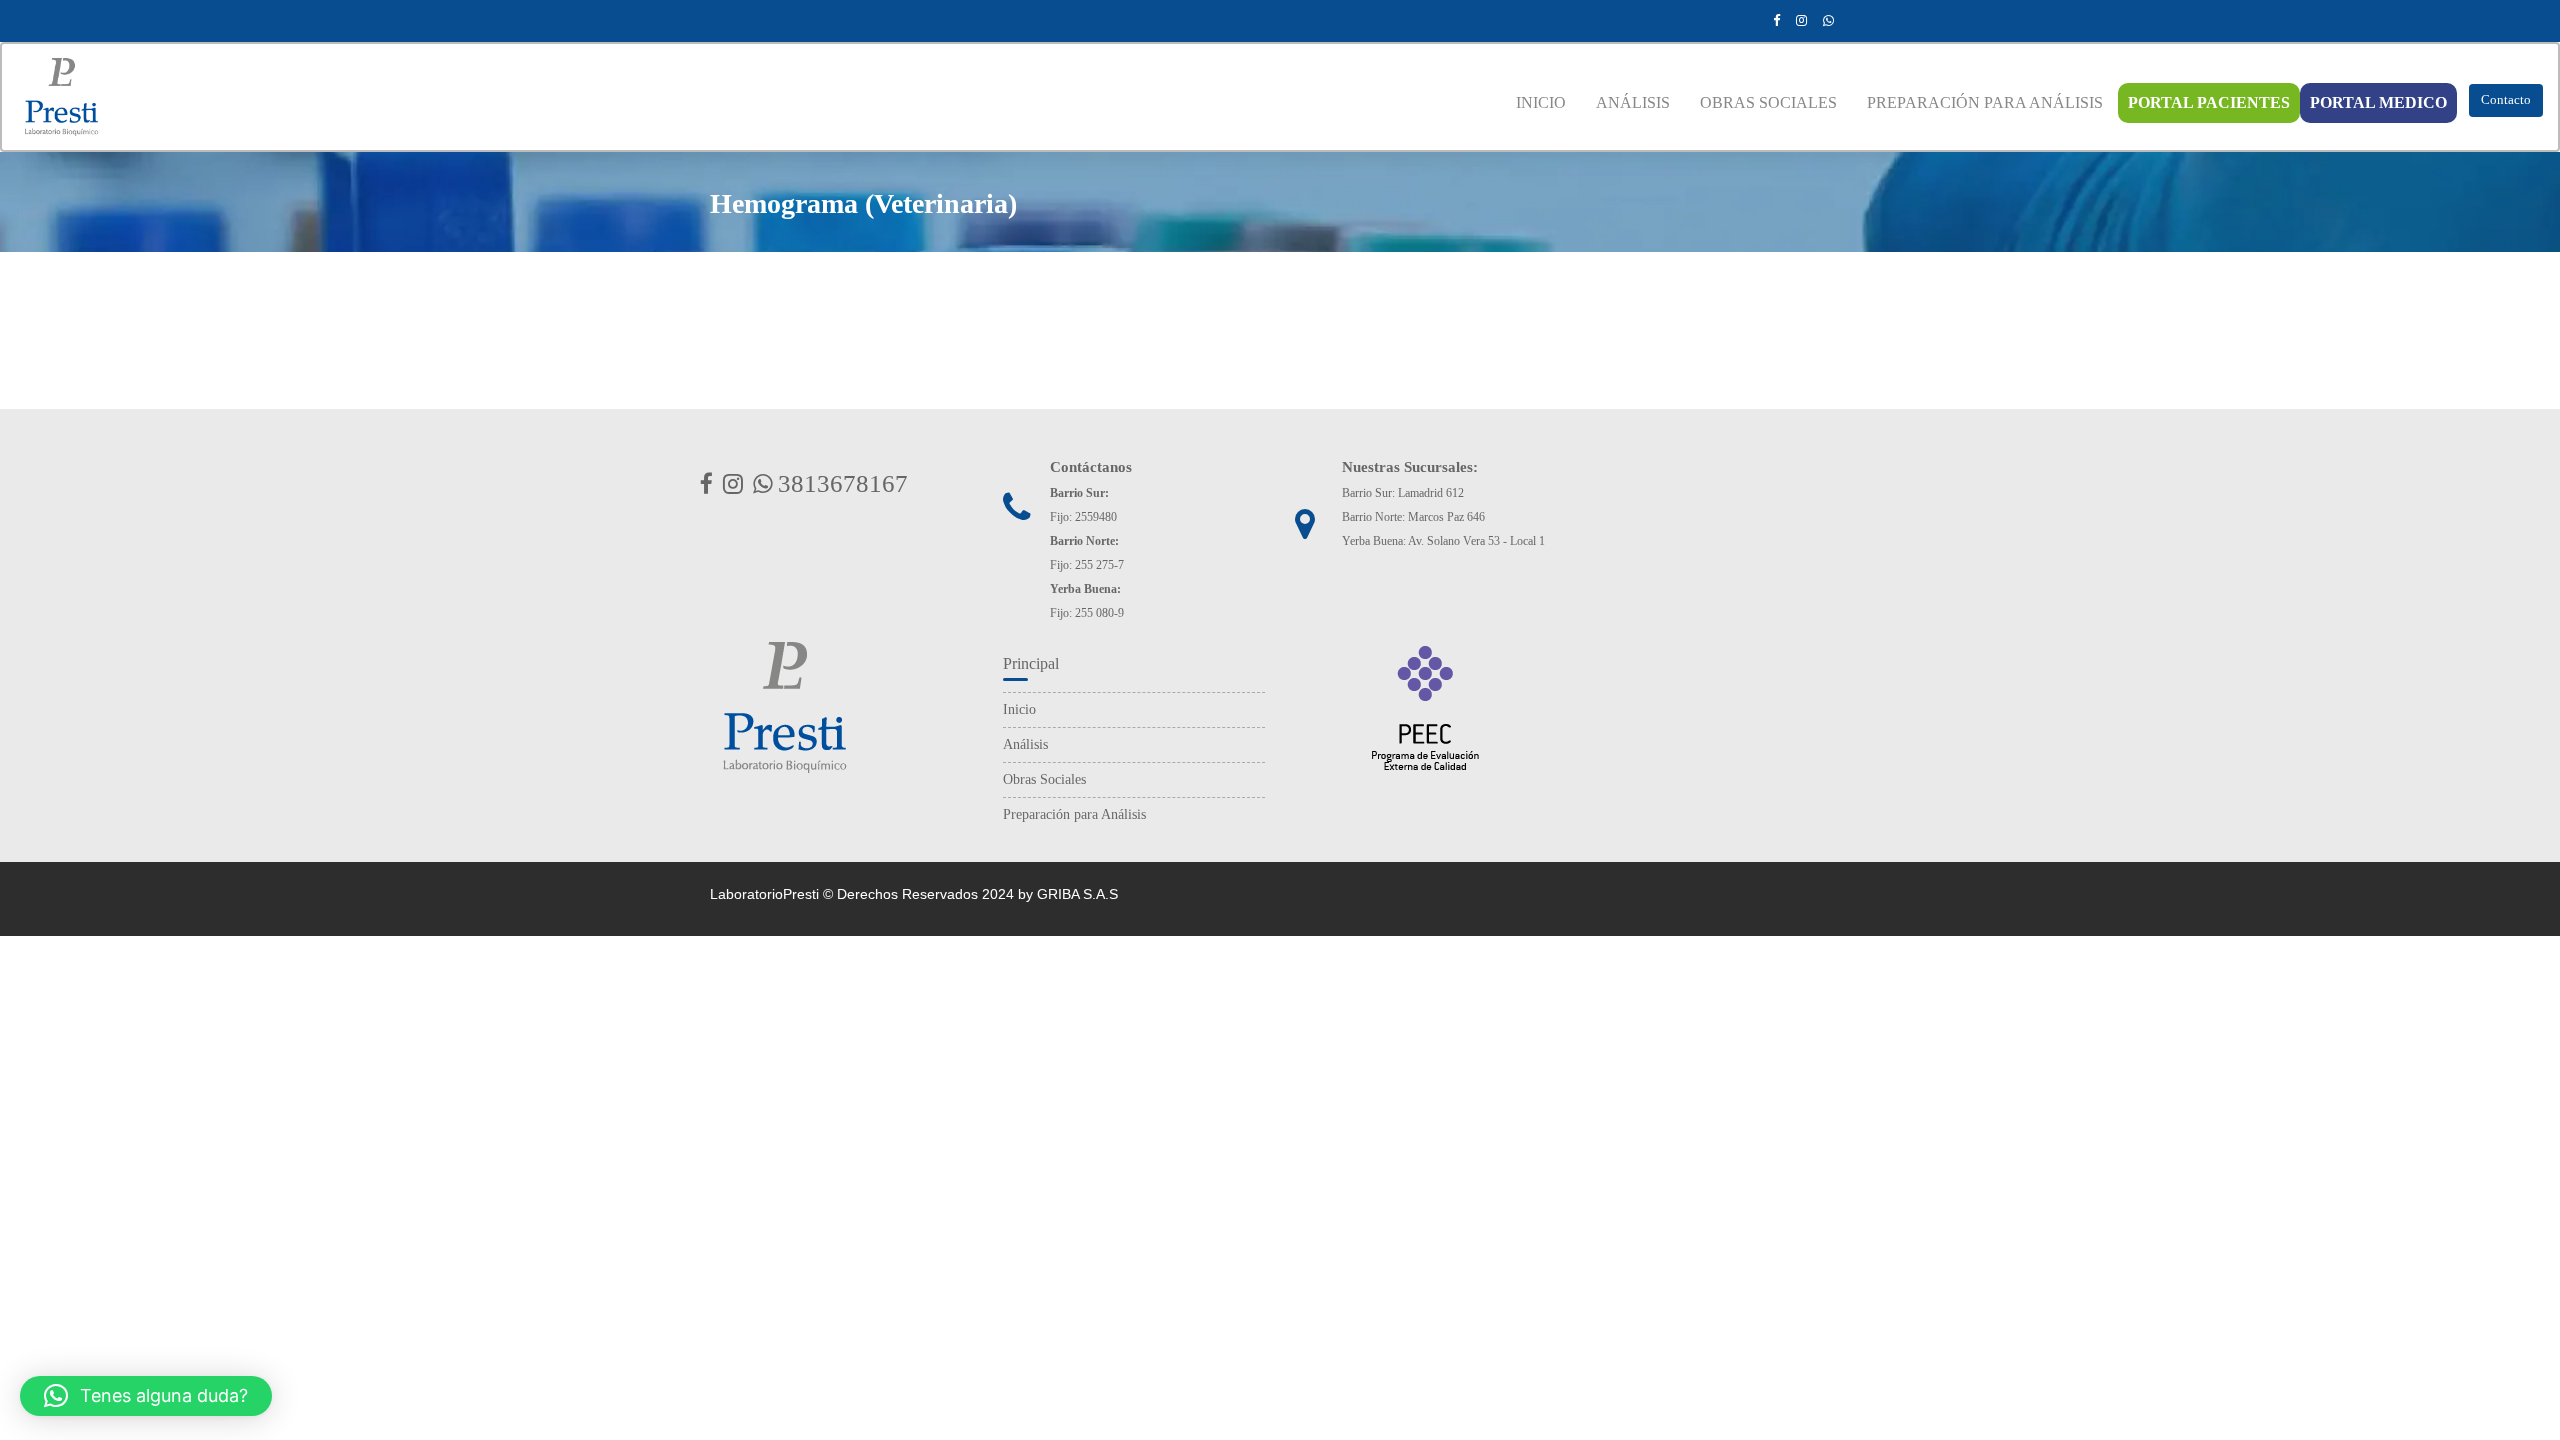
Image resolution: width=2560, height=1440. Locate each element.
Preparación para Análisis (1074, 814)
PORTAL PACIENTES (2209, 102)
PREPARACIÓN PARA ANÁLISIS (1985, 102)
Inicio (1019, 709)
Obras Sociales (1044, 779)
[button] (146, 1396)
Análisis (1025, 744)
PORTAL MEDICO (2378, 102)
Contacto (2506, 99)
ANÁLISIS (1633, 102)
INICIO (1541, 102)
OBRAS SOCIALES (1768, 102)
